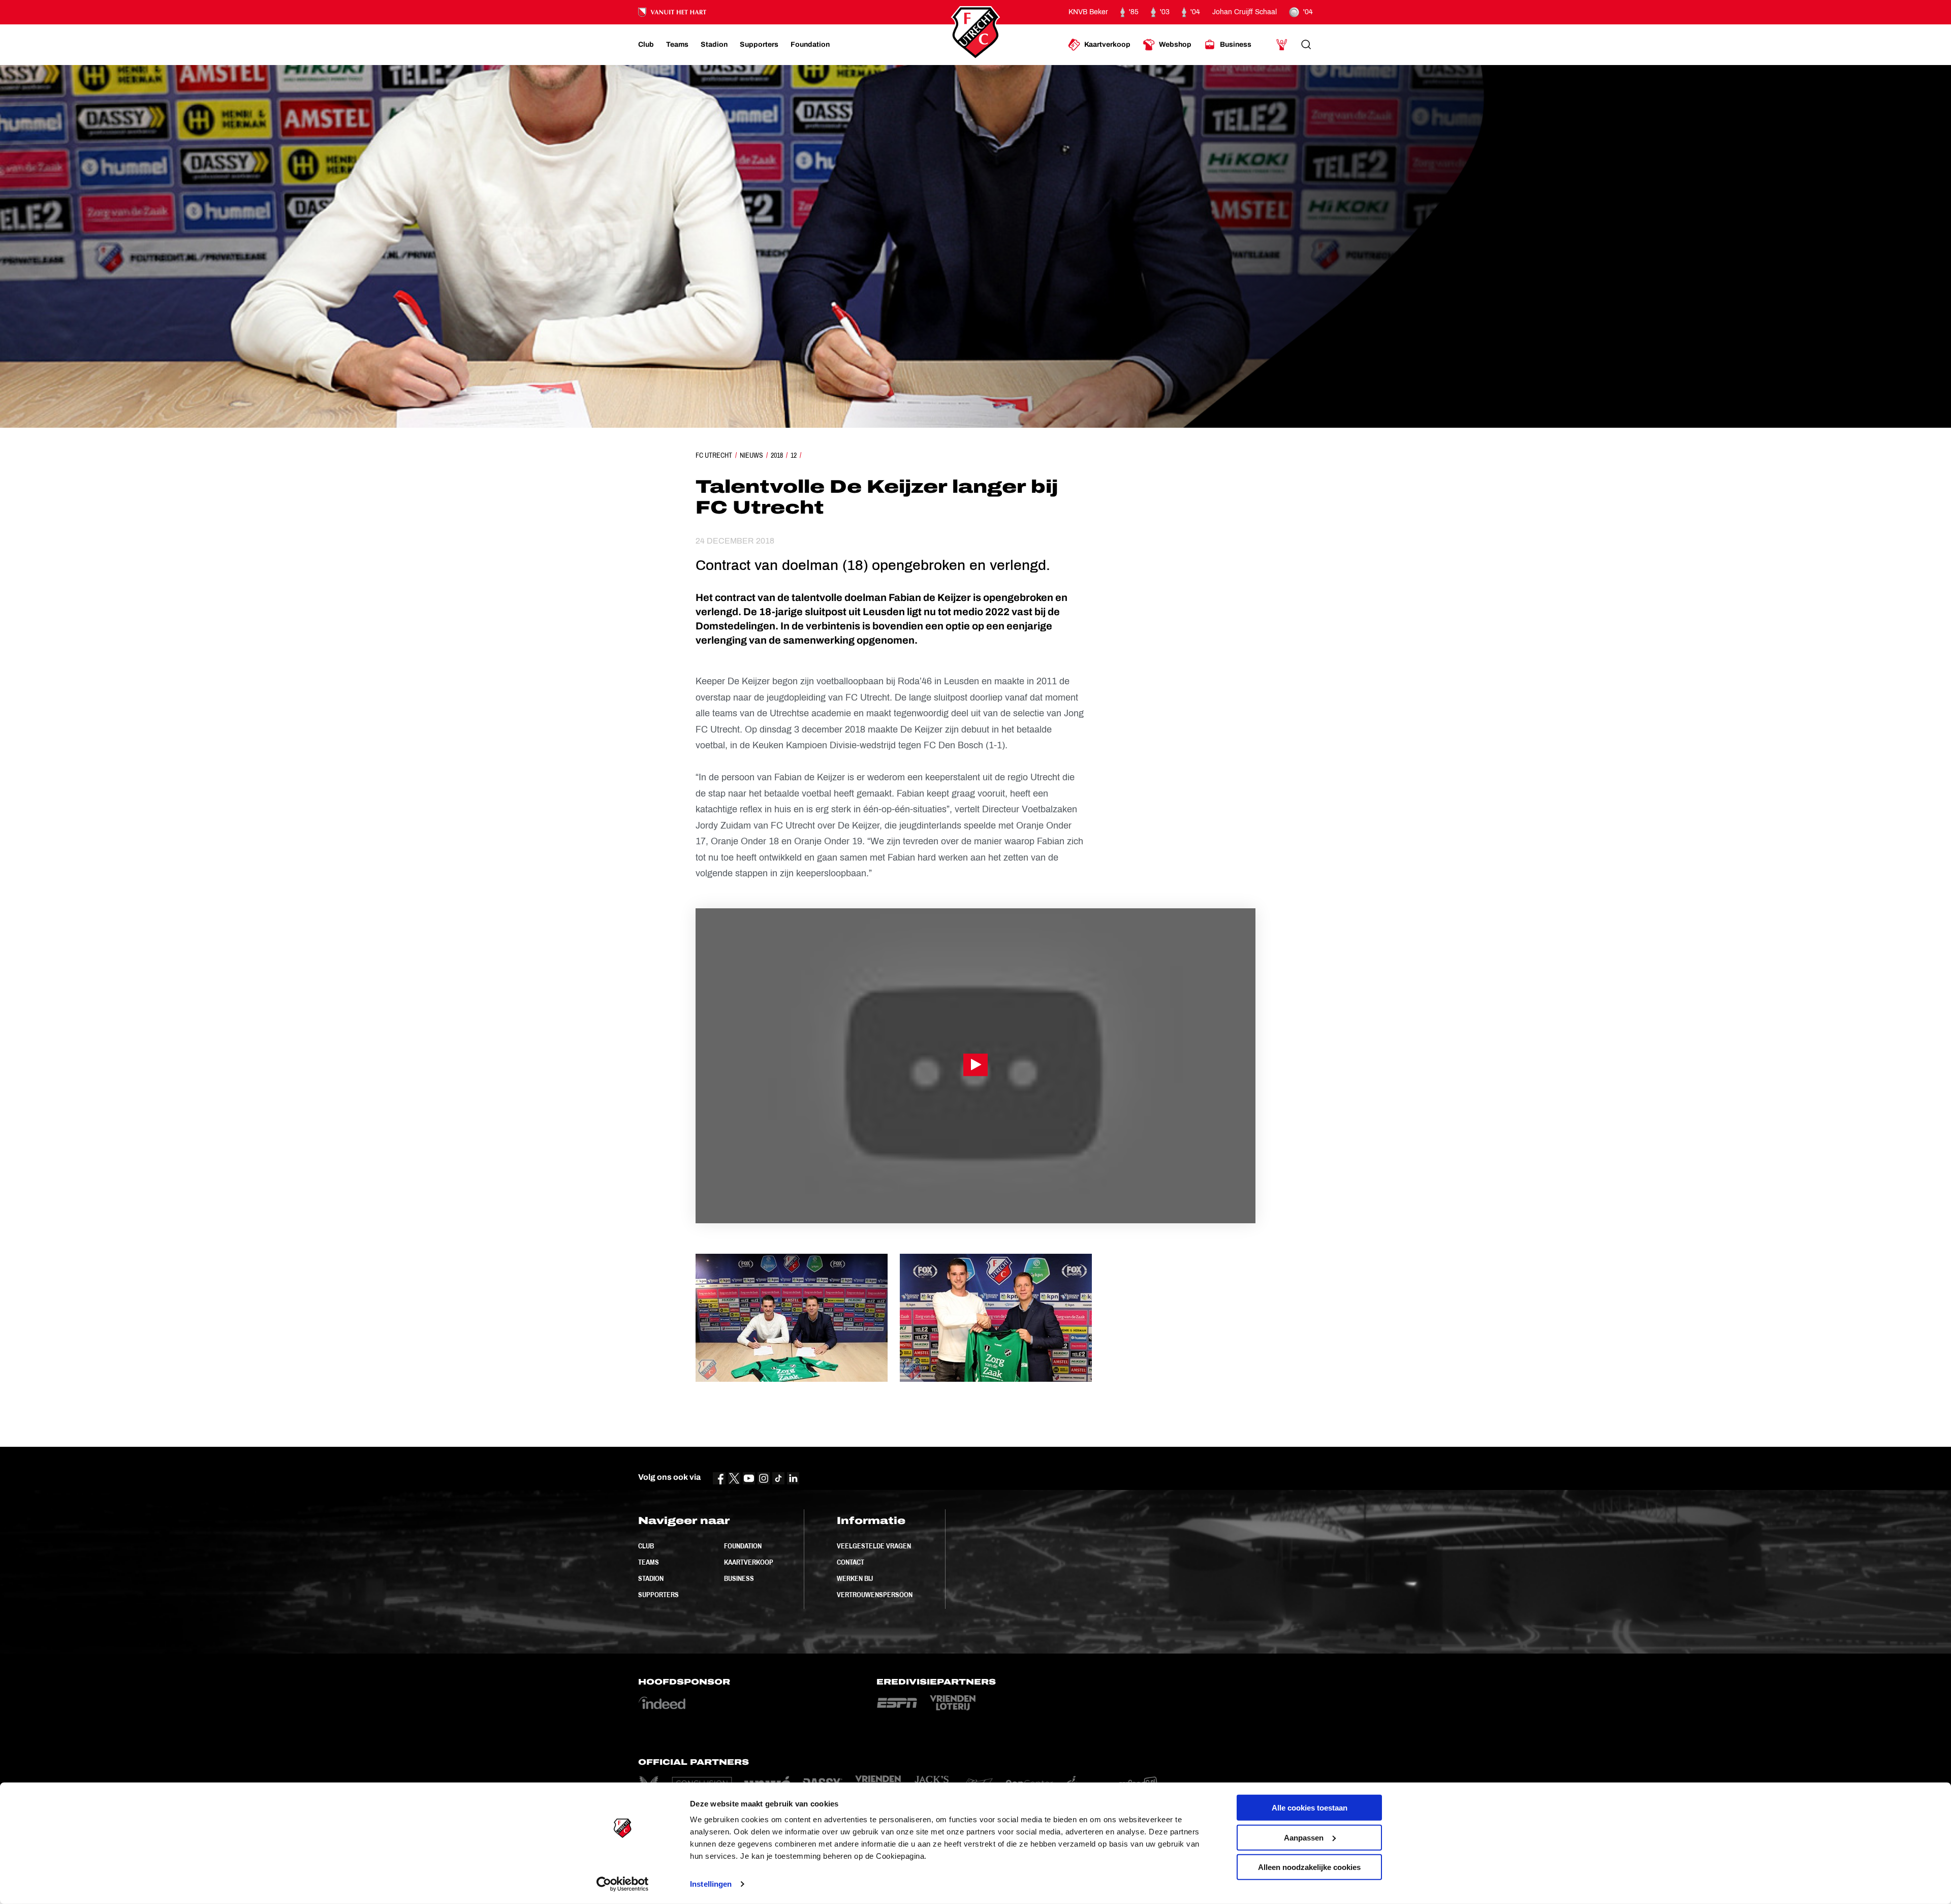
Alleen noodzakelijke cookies (1309, 1867)
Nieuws (751, 455)
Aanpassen (1304, 1837)
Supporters (658, 1595)
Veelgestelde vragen (874, 1546)
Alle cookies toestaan (1310, 1808)
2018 (777, 455)
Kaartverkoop (749, 1562)
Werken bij (855, 1578)
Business (739, 1578)
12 (794, 455)
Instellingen (711, 1884)
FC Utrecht (714, 455)
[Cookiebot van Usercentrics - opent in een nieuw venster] (623, 1884)
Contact (851, 1562)
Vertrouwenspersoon (875, 1595)
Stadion (651, 1578)
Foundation (743, 1546)
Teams (649, 1562)
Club (646, 1546)
